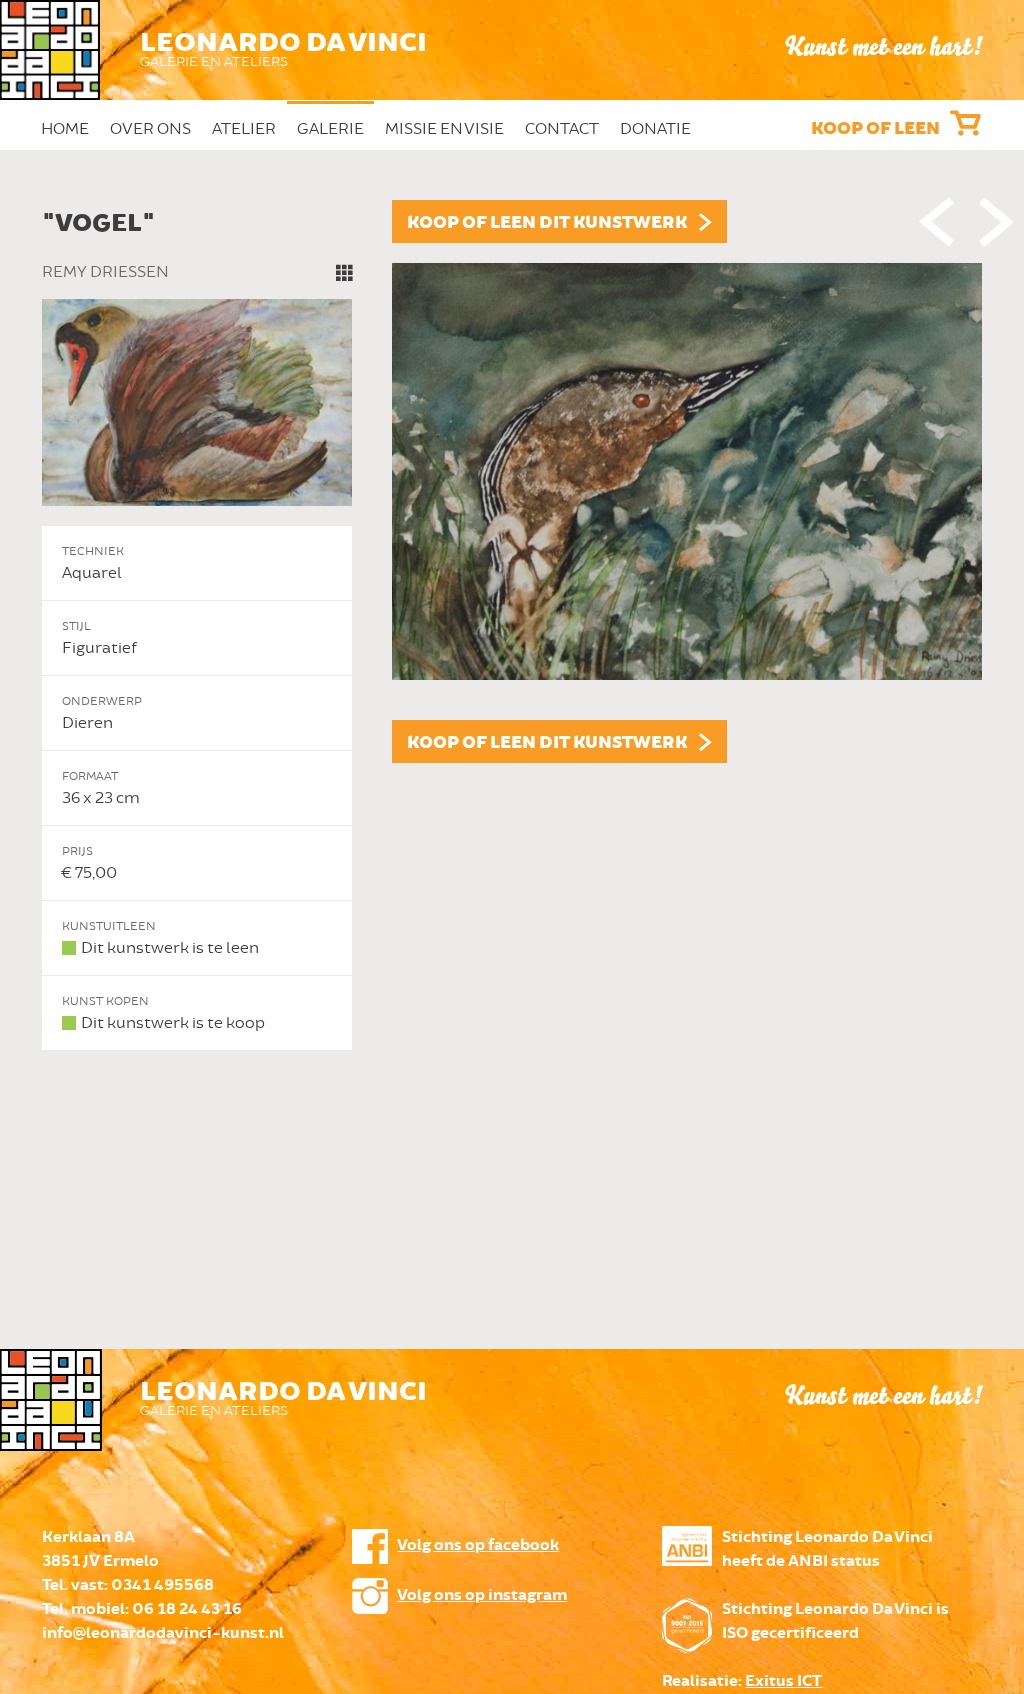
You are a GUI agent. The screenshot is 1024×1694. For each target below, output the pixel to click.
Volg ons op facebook (478, 1545)
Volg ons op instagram (482, 1595)
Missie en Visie (444, 129)
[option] (512, 625)
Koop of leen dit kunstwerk (547, 223)
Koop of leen (875, 129)
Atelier (244, 129)
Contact (562, 129)
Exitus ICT (783, 1681)
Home (65, 129)
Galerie (330, 129)
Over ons (150, 129)
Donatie (655, 129)
